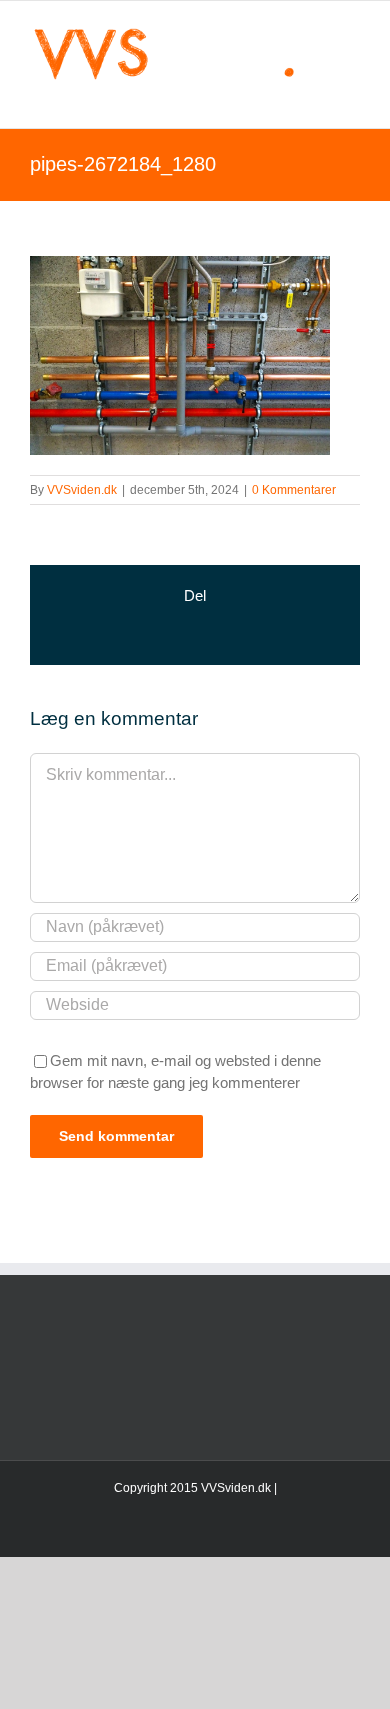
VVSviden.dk (82, 490)
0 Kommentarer (294, 490)
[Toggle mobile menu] (352, 97)
